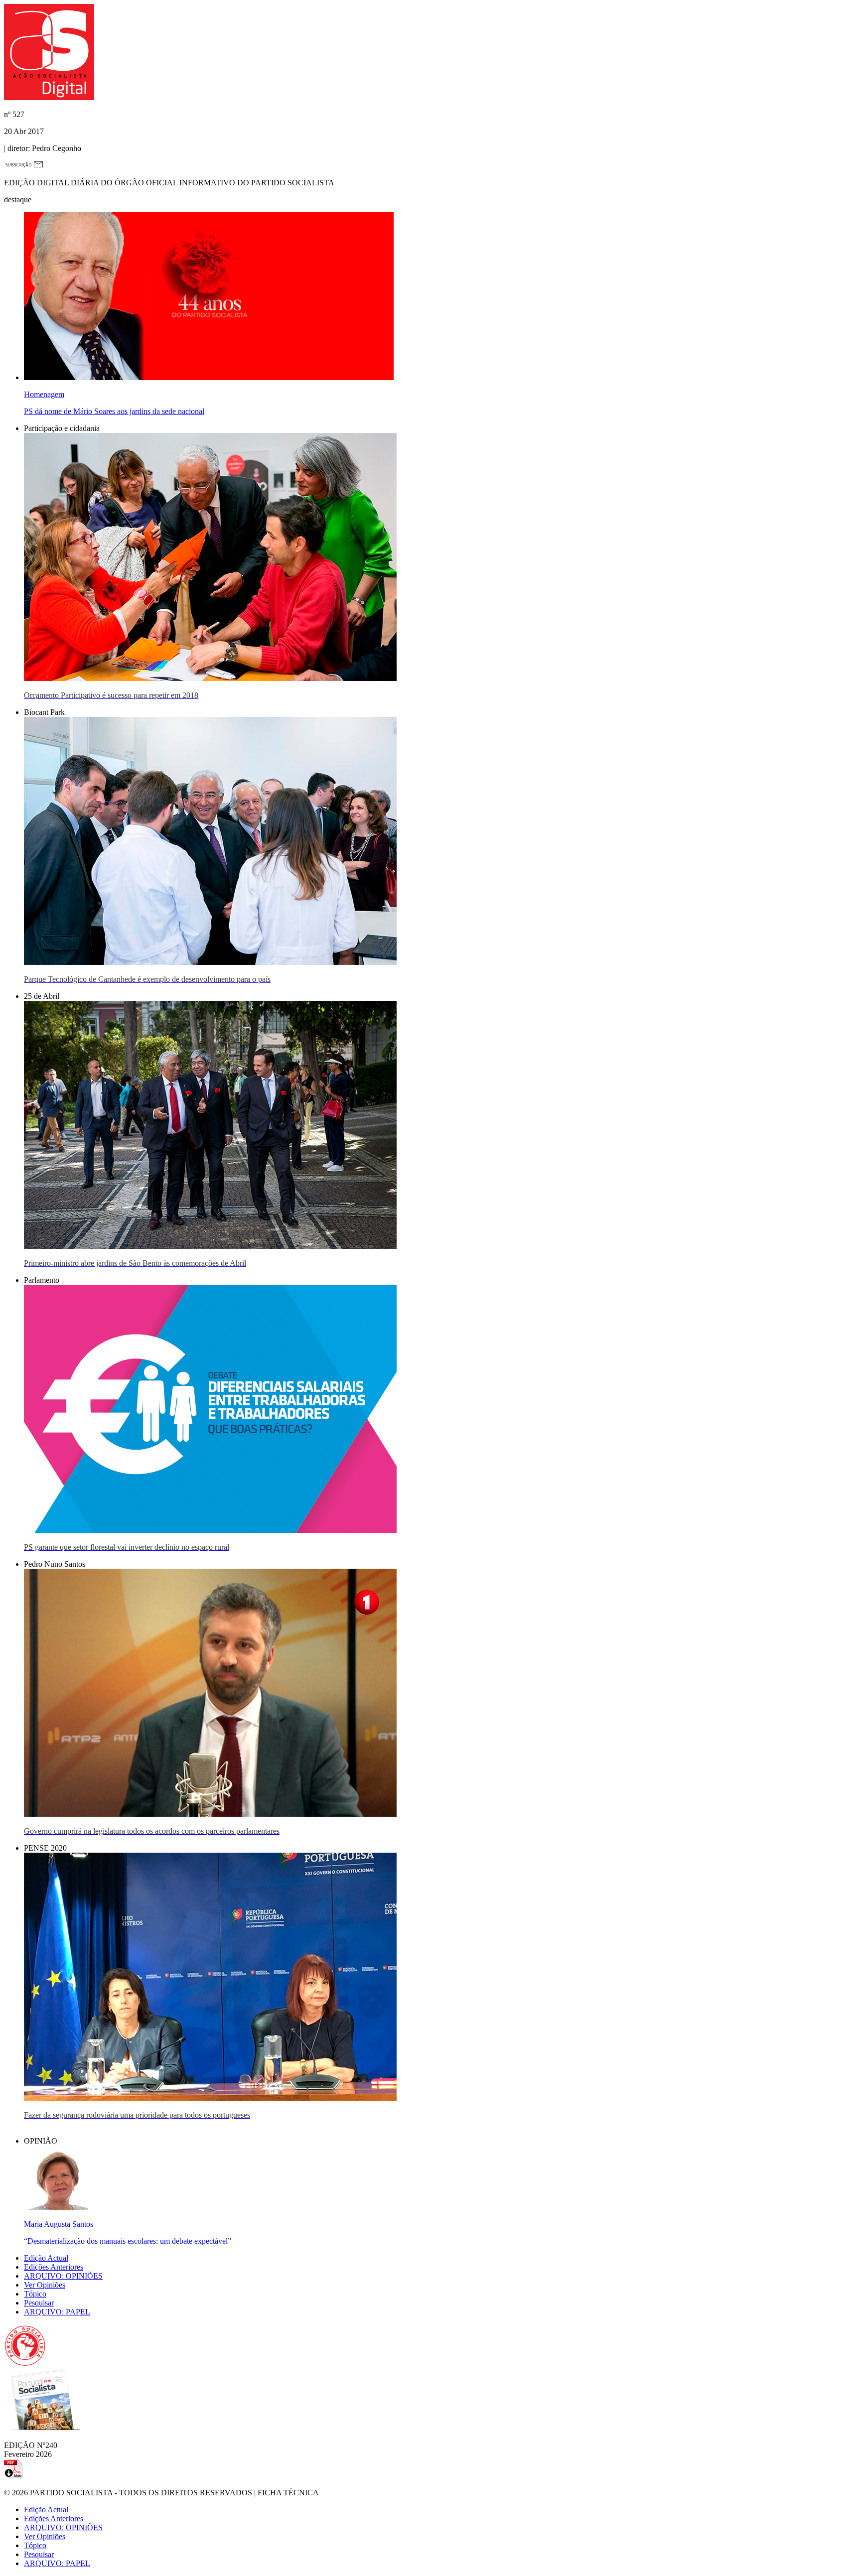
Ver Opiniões (45, 2285)
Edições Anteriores (54, 2267)
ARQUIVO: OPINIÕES (63, 2276)
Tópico (35, 2294)
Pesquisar (39, 2303)
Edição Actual (46, 2258)
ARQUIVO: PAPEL (57, 2312)
